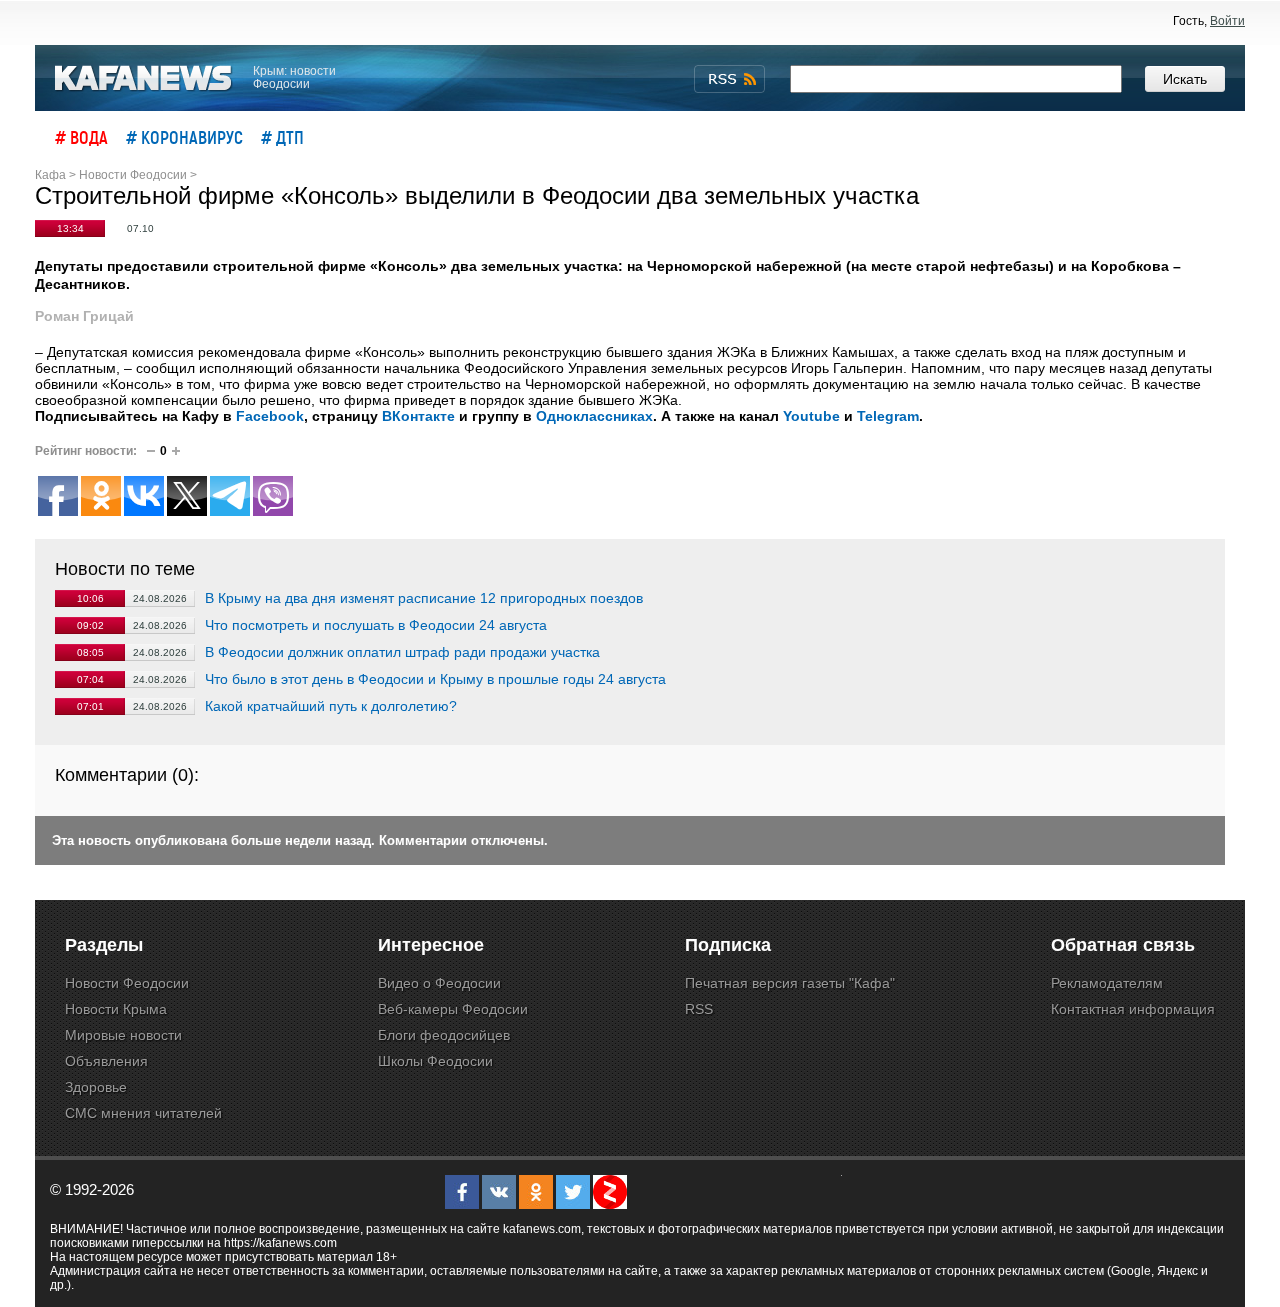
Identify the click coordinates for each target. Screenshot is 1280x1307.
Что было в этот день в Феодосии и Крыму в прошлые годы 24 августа (435, 679)
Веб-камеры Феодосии (453, 1009)
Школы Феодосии (435, 1061)
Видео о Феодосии (439, 983)
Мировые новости (123, 1035)
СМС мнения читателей (143, 1113)
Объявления (106, 1061)
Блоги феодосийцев (444, 1035)
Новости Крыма (116, 1009)
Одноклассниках (594, 416)
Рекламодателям (1107, 983)
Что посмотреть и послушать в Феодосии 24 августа (376, 625)
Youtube (811, 416)
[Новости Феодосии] (144, 78)
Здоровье (96, 1087)
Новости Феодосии (127, 983)
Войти (1227, 21)
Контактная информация (1133, 1009)
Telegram (888, 416)
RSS (699, 1009)
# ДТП (282, 137)
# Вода (81, 137)
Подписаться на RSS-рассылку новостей (729, 79)
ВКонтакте (418, 416)
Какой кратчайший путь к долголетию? (331, 706)
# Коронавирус (184, 137)
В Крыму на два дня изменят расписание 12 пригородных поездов (424, 598)
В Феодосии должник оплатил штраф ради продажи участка (402, 652)
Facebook (270, 416)
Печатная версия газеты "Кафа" (790, 983)
